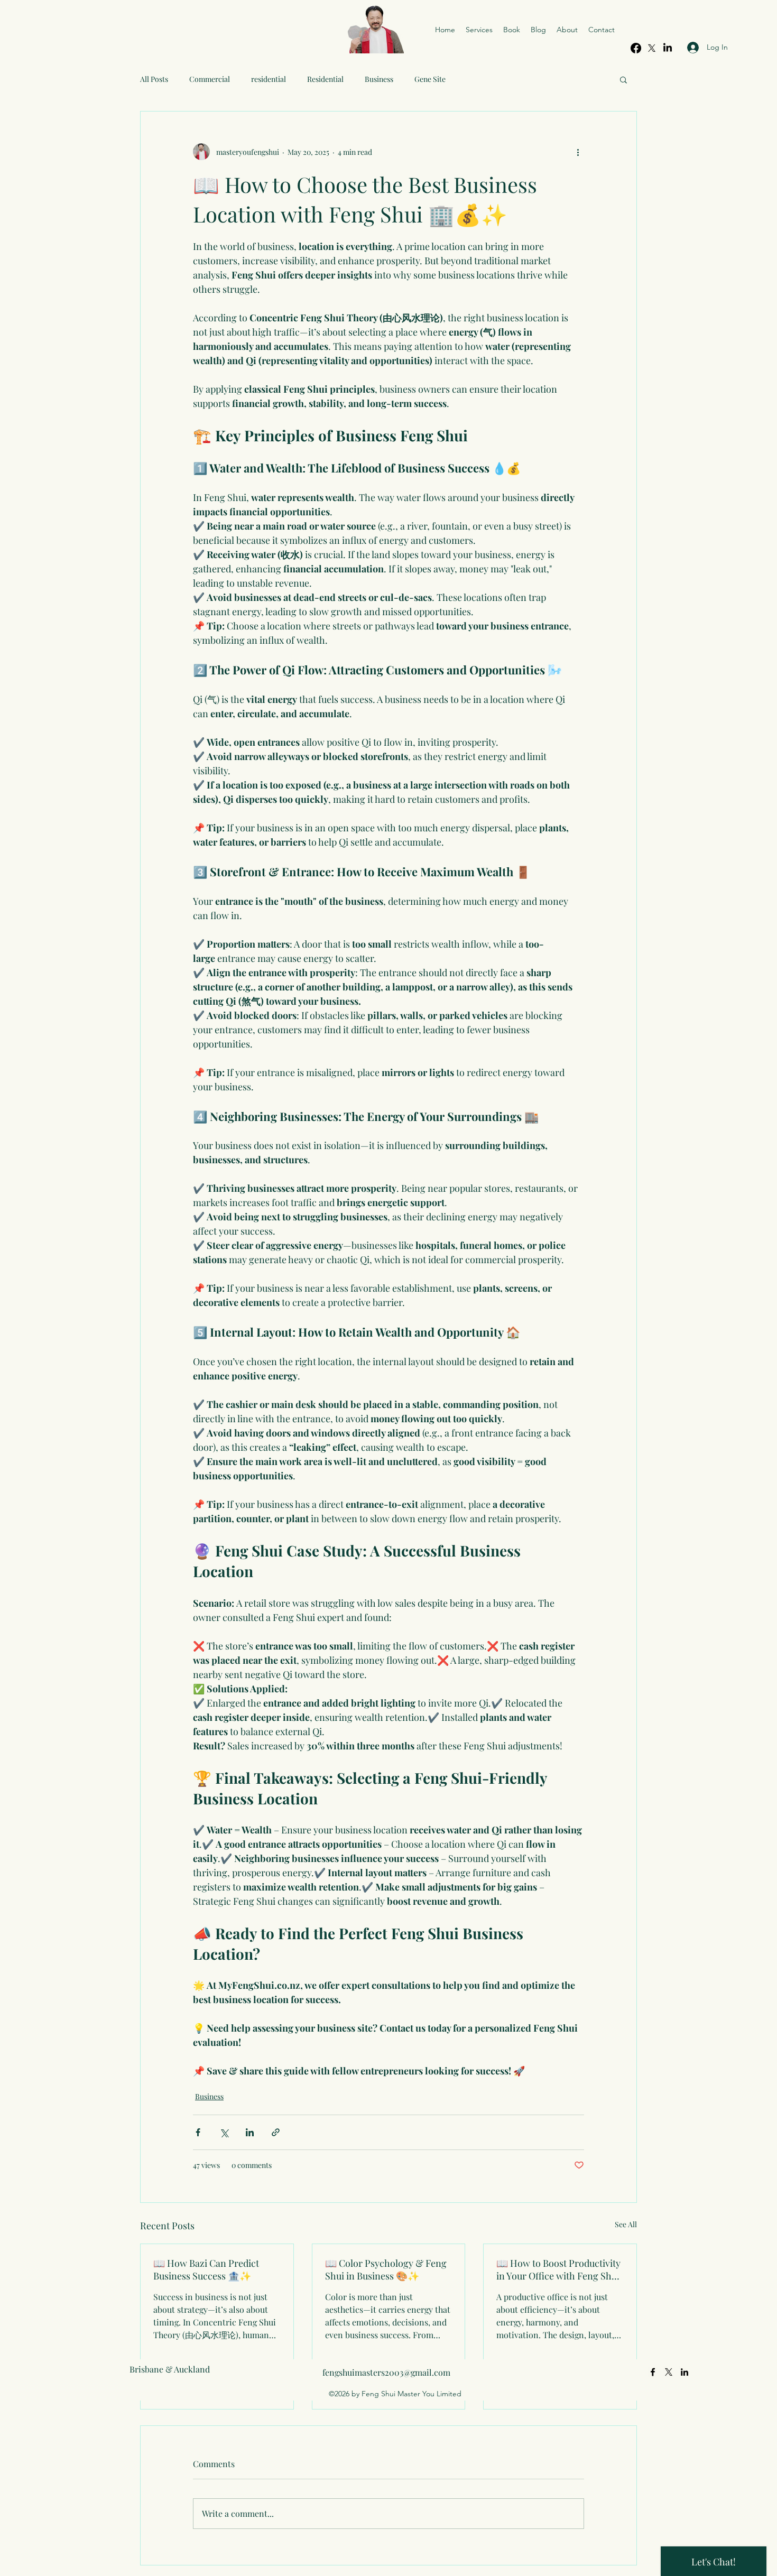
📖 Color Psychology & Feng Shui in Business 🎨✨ (386, 2269)
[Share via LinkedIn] (250, 2132)
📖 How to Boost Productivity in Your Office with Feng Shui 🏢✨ (558, 2269)
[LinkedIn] (684, 2372)
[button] (623, 79)
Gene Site (430, 79)
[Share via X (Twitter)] (224, 2132)
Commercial (210, 79)
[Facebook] (636, 48)
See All (626, 2224)
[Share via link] (276, 2132)
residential (269, 79)
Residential (325, 79)
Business (379, 79)
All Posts (154, 79)
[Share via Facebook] (198, 2132)
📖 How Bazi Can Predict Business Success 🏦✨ (206, 2269)
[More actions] (578, 152)
